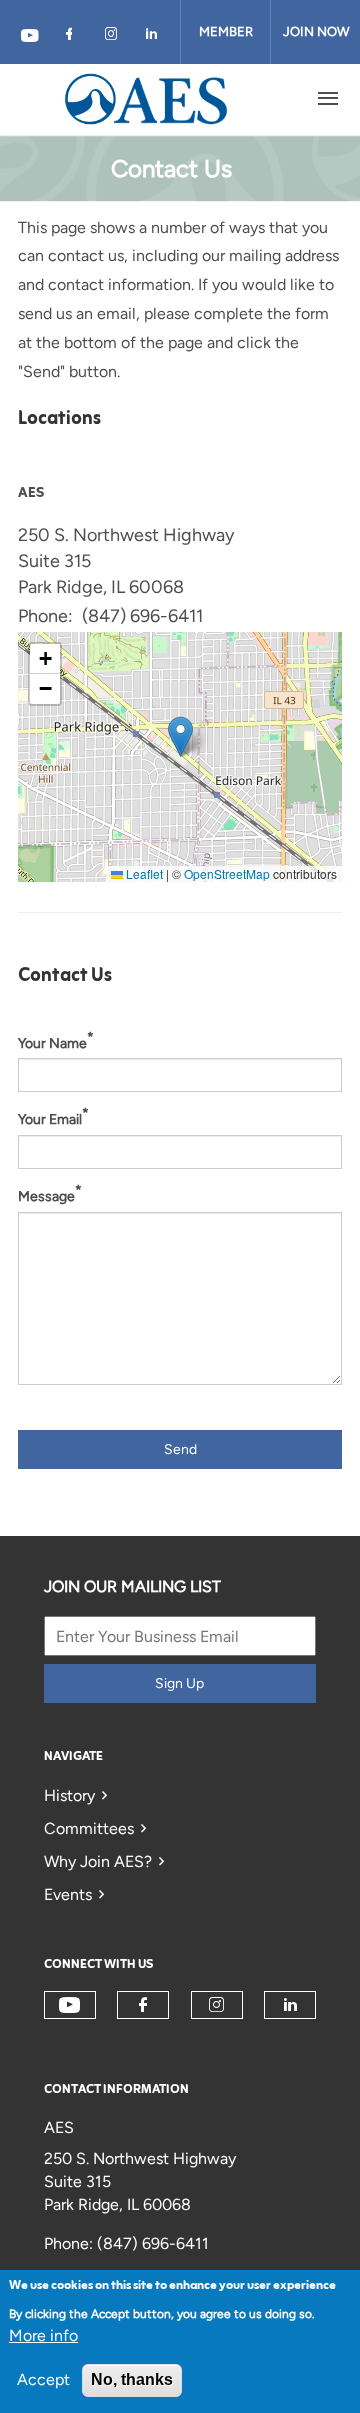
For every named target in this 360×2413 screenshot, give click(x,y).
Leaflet (143, 873)
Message (46, 1196)
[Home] (147, 99)
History (69, 1795)
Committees (89, 1828)
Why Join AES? (98, 1861)
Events (68, 1894)
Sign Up (179, 1683)
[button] (180, 736)
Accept (43, 2379)
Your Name (52, 1042)
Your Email (50, 1119)
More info (43, 2335)
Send (180, 1449)
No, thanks (132, 2379)
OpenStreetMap (227, 873)
